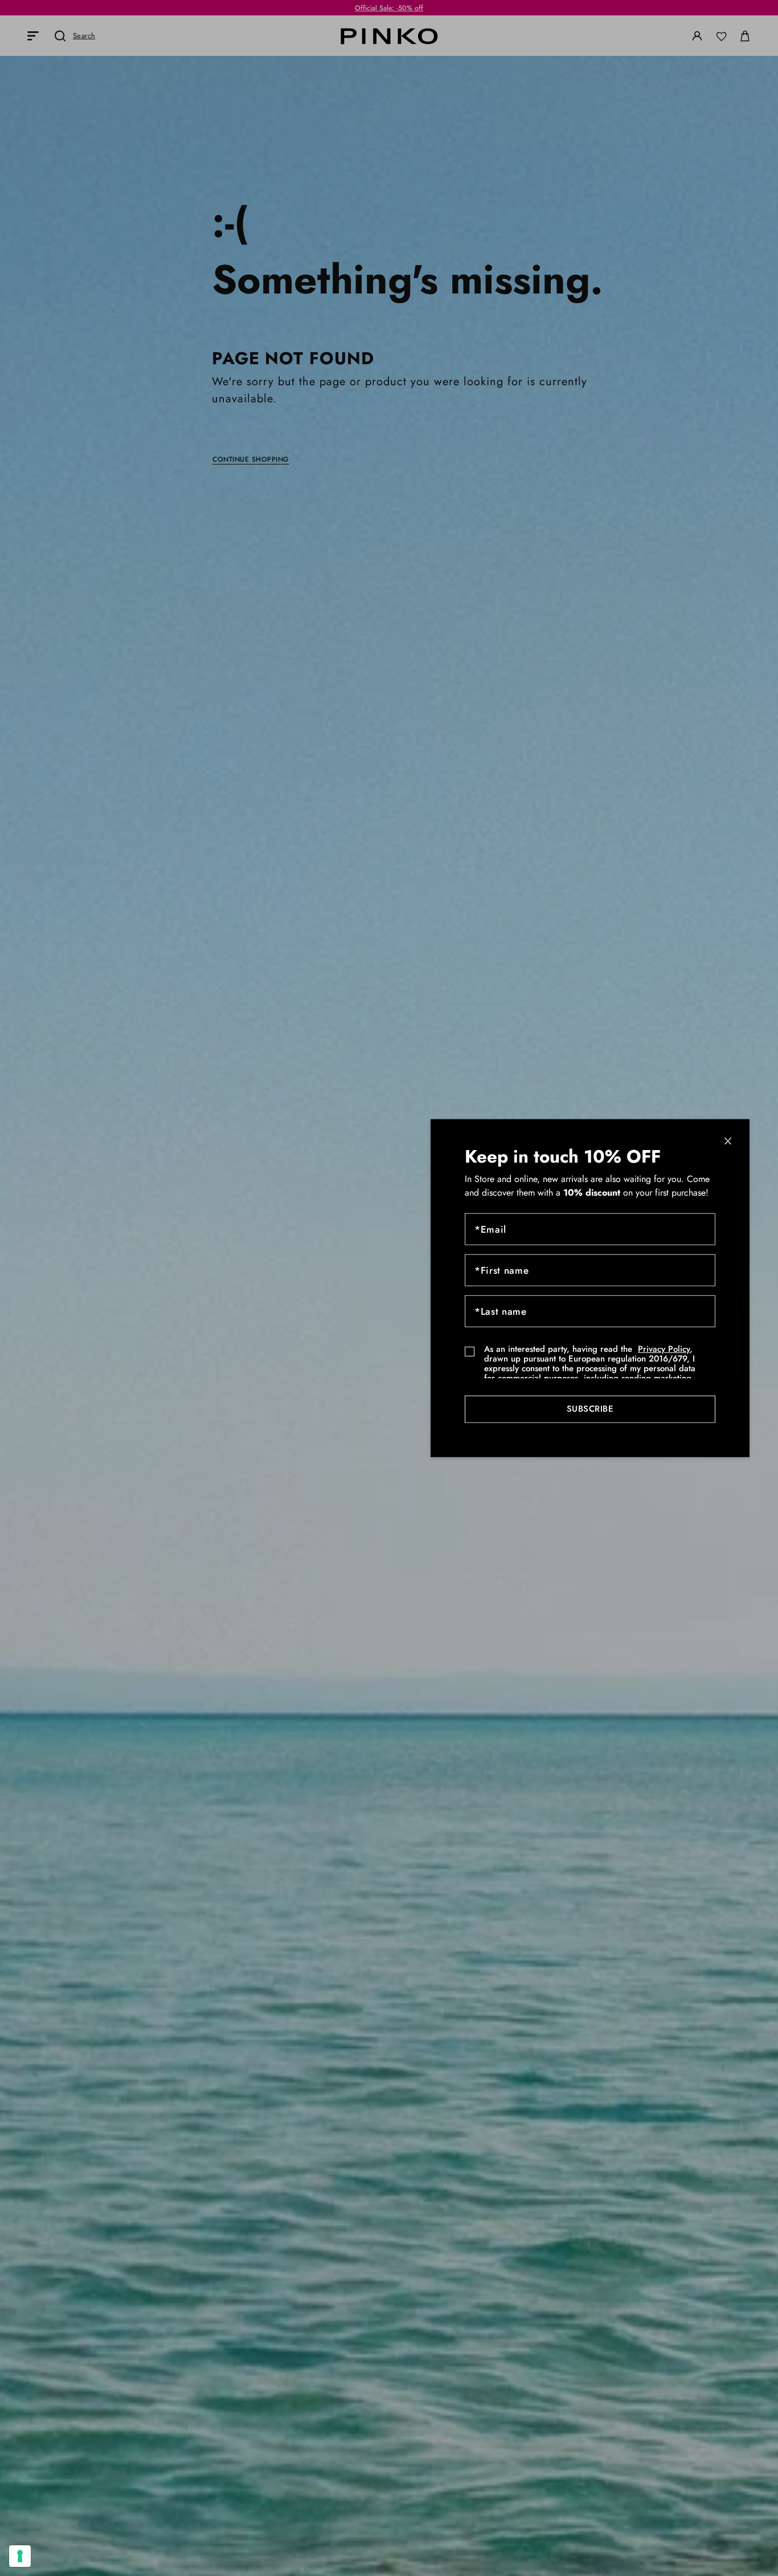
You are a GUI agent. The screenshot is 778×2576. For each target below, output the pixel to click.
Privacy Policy (664, 1348)
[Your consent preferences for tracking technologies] (20, 2556)
